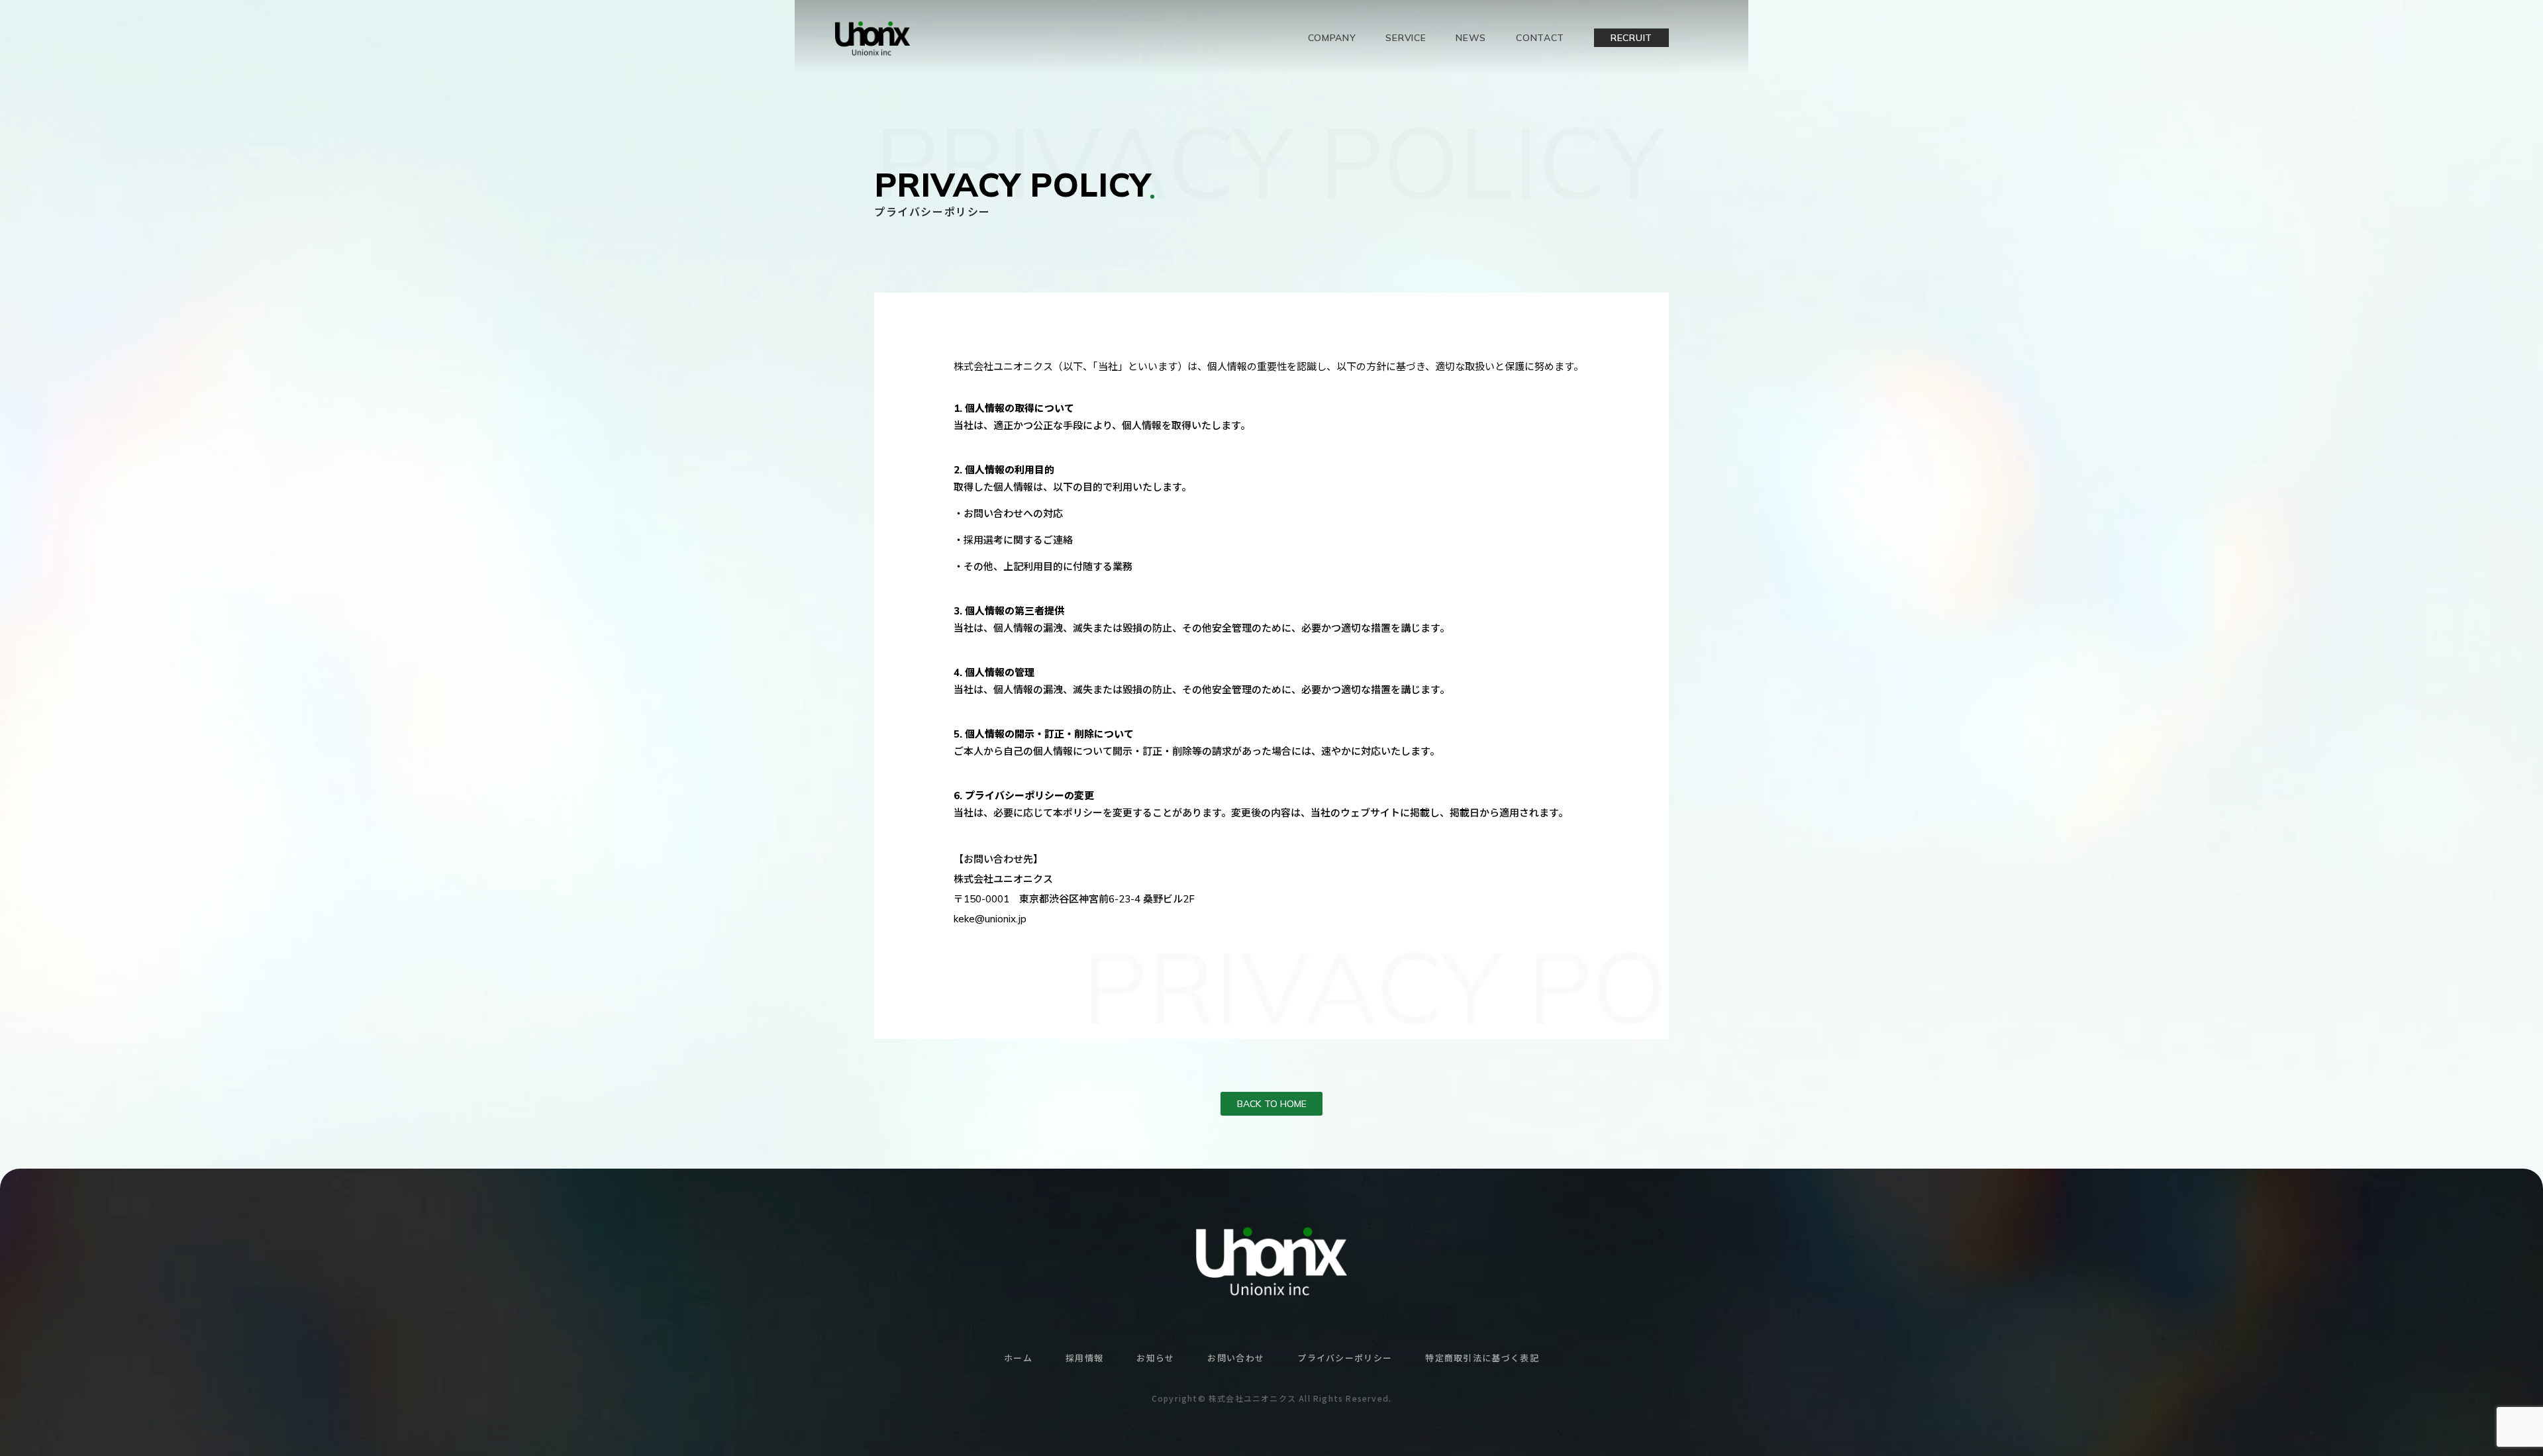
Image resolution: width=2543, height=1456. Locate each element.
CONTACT (1540, 38)
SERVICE (1406, 38)
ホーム (1018, 1358)
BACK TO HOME (1272, 1104)
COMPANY (1332, 38)
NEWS (1471, 38)
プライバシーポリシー (1345, 1358)
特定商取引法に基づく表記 (1482, 1358)
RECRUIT (1631, 38)
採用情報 (1084, 1358)
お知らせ (1155, 1358)
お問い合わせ (1236, 1358)
